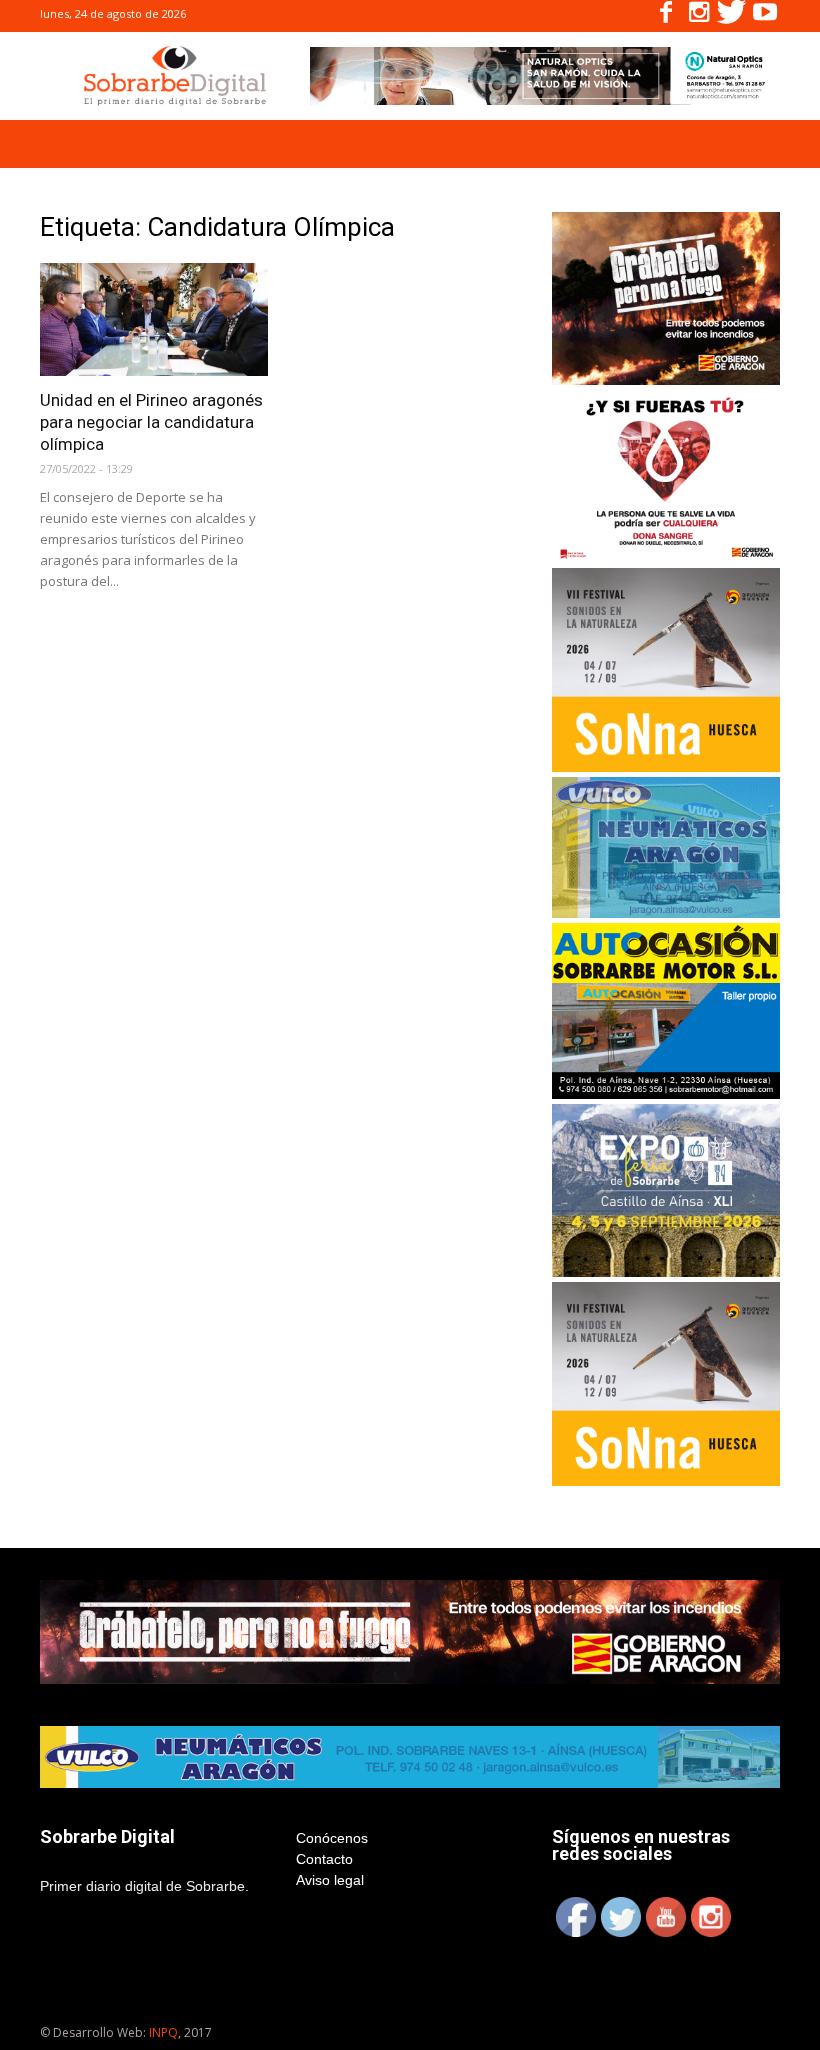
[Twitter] (732, 16)
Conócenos (332, 1838)
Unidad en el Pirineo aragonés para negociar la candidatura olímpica (151, 422)
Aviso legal (330, 1880)
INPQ (163, 2032)
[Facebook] (666, 16)
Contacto (324, 1859)
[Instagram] (699, 16)
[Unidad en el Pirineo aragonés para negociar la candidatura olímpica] (154, 319)
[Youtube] (765, 16)
